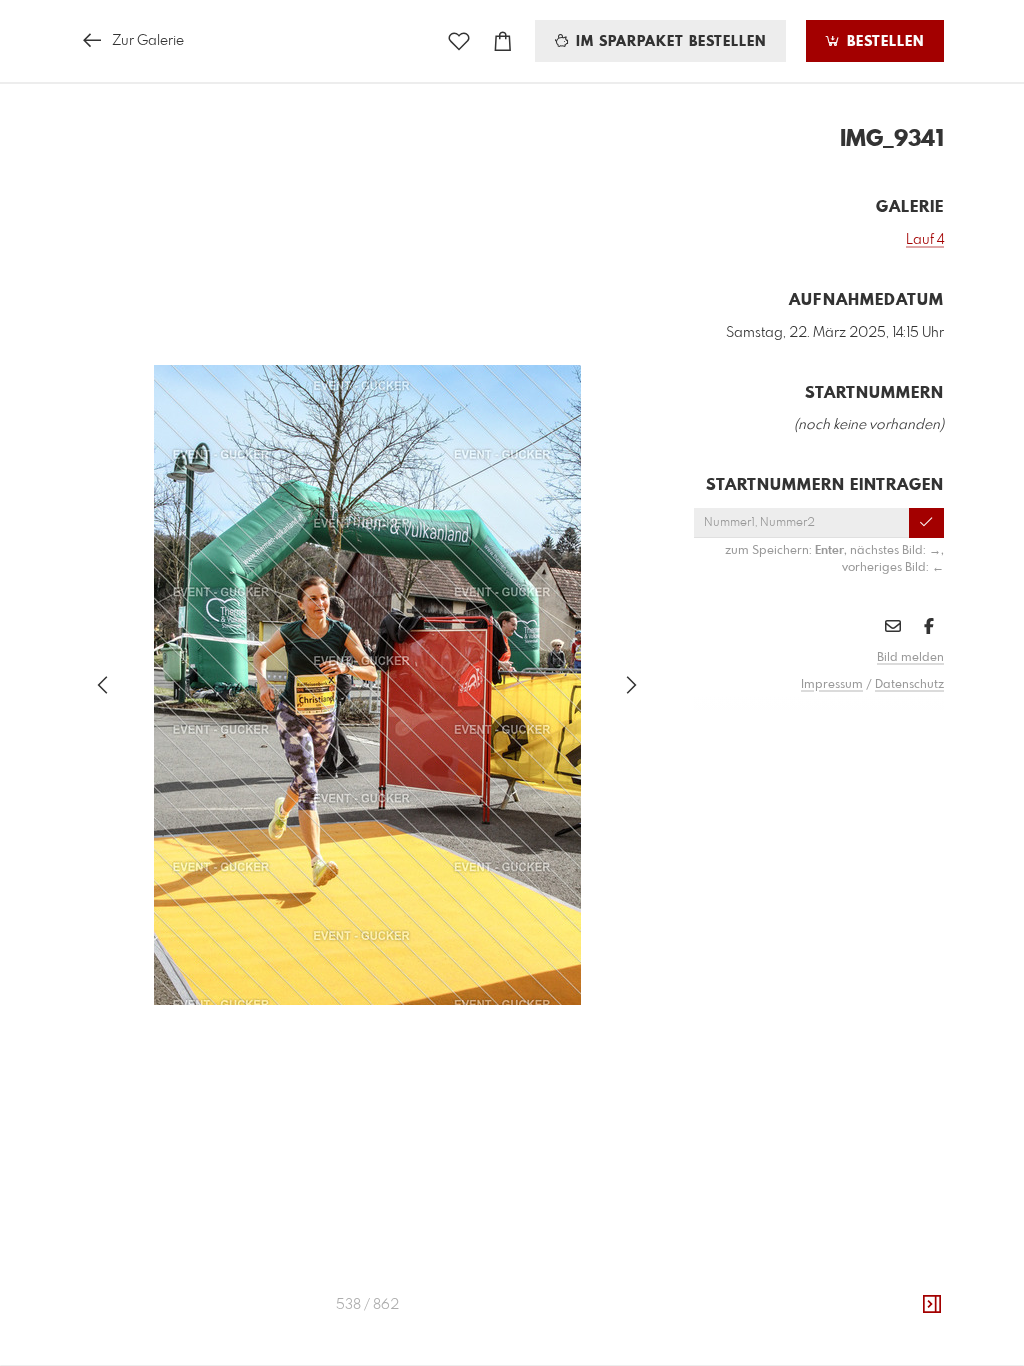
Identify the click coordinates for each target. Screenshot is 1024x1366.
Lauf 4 (925, 240)
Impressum (832, 685)
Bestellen (883, 42)
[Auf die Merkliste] (459, 41)
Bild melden (910, 658)
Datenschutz (909, 685)
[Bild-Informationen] (932, 1305)
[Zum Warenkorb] (503, 41)
